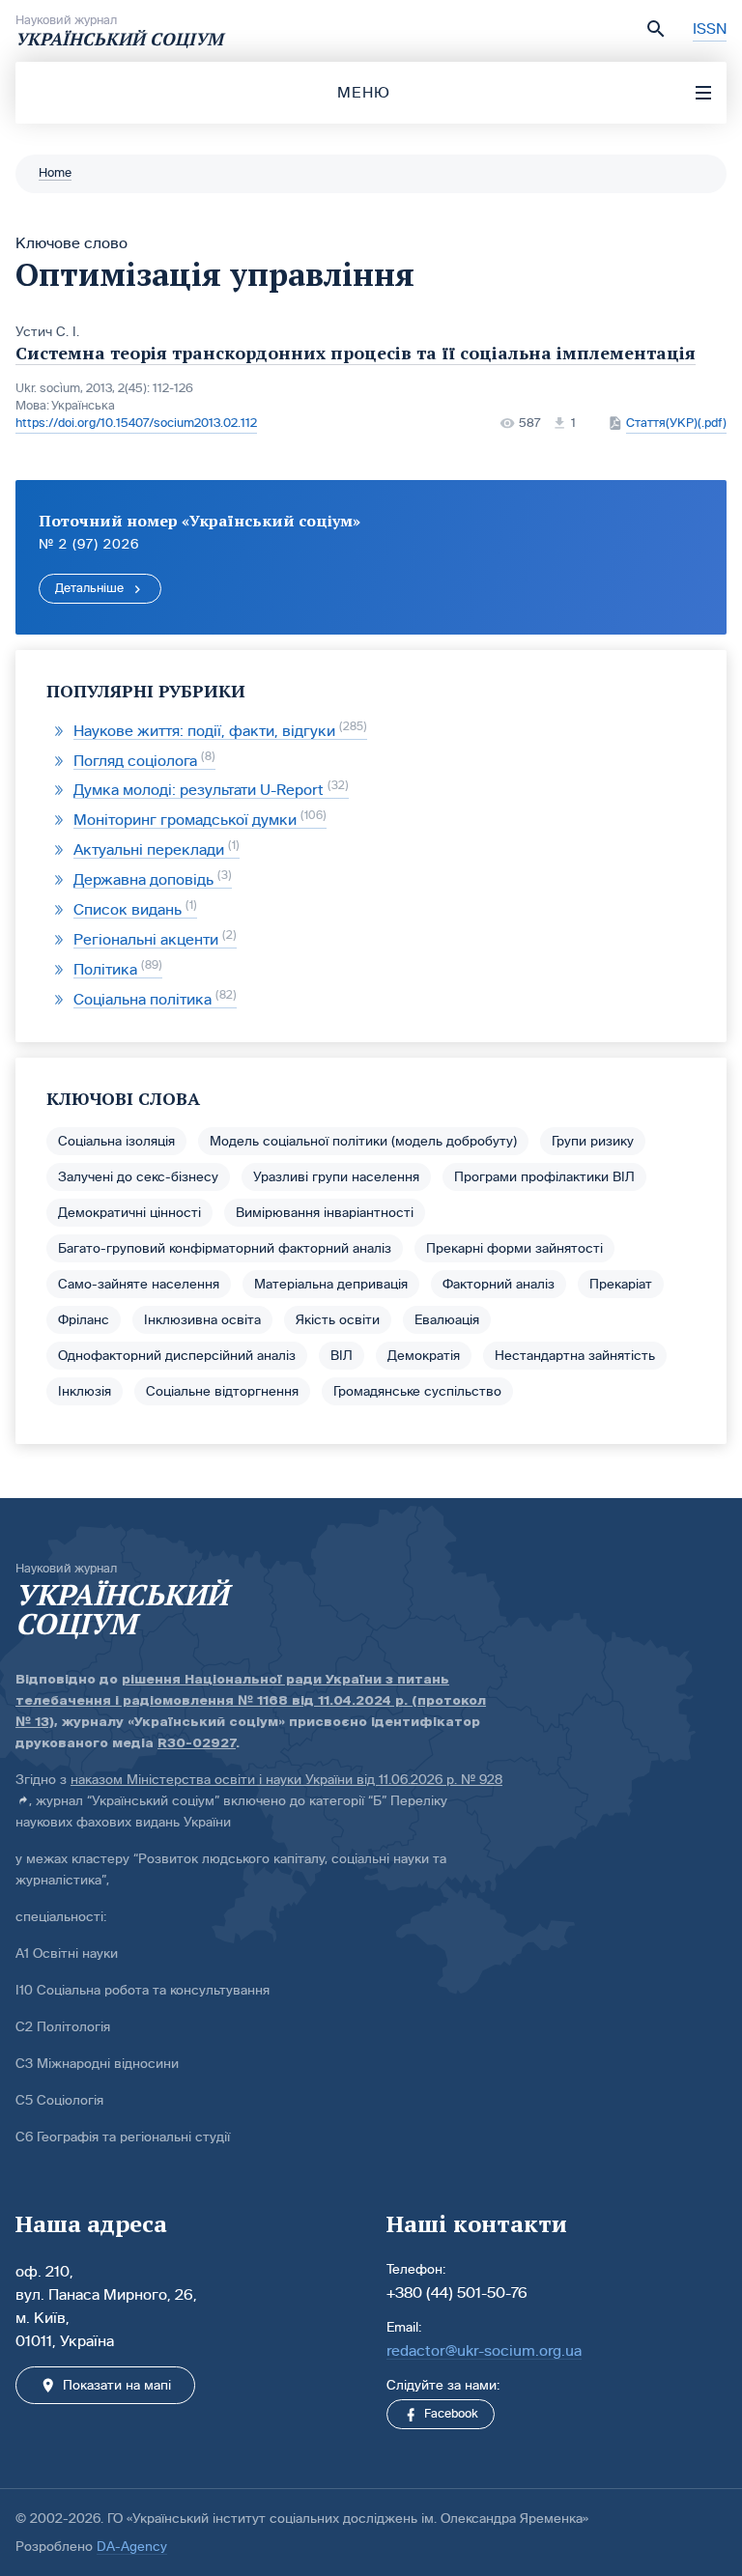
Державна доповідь (151, 879)
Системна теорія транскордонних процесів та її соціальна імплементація (356, 353)
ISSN (710, 28)
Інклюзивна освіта (202, 1320)
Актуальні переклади (155, 849)
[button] (656, 29)
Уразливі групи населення (336, 1177)
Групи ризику (593, 1141)
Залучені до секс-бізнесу (138, 1177)
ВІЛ (342, 1356)
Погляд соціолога (143, 761)
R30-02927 (197, 1743)
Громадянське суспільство (417, 1391)
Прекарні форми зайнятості (514, 1248)
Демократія (424, 1356)
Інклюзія (85, 1391)
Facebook (451, 2414)
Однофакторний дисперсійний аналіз (177, 1356)
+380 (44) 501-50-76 (457, 2293)
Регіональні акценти (153, 939)
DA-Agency (132, 2547)
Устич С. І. (47, 332)
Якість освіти (338, 1320)
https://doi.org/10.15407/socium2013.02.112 (136, 423)
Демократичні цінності (129, 1213)
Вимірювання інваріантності (325, 1213)
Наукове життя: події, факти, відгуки (218, 731)
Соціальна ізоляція (116, 1141)
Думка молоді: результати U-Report (209, 790)
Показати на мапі (117, 2385)
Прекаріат (621, 1284)
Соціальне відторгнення (222, 1391)
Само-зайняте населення (139, 1284)
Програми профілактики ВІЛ (544, 1177)
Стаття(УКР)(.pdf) (676, 423)
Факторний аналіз (499, 1284)
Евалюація (447, 1320)
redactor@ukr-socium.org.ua (484, 2350)
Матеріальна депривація (331, 1284)
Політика (116, 969)
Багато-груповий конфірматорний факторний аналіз (225, 1248)
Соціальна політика (153, 999)
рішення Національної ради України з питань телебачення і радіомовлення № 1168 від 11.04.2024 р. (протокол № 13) (251, 1700)
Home (55, 173)
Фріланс (84, 1320)
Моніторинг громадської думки (198, 820)
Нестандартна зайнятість (575, 1356)
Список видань (133, 909)
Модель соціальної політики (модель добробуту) (363, 1141)
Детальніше (89, 588)
